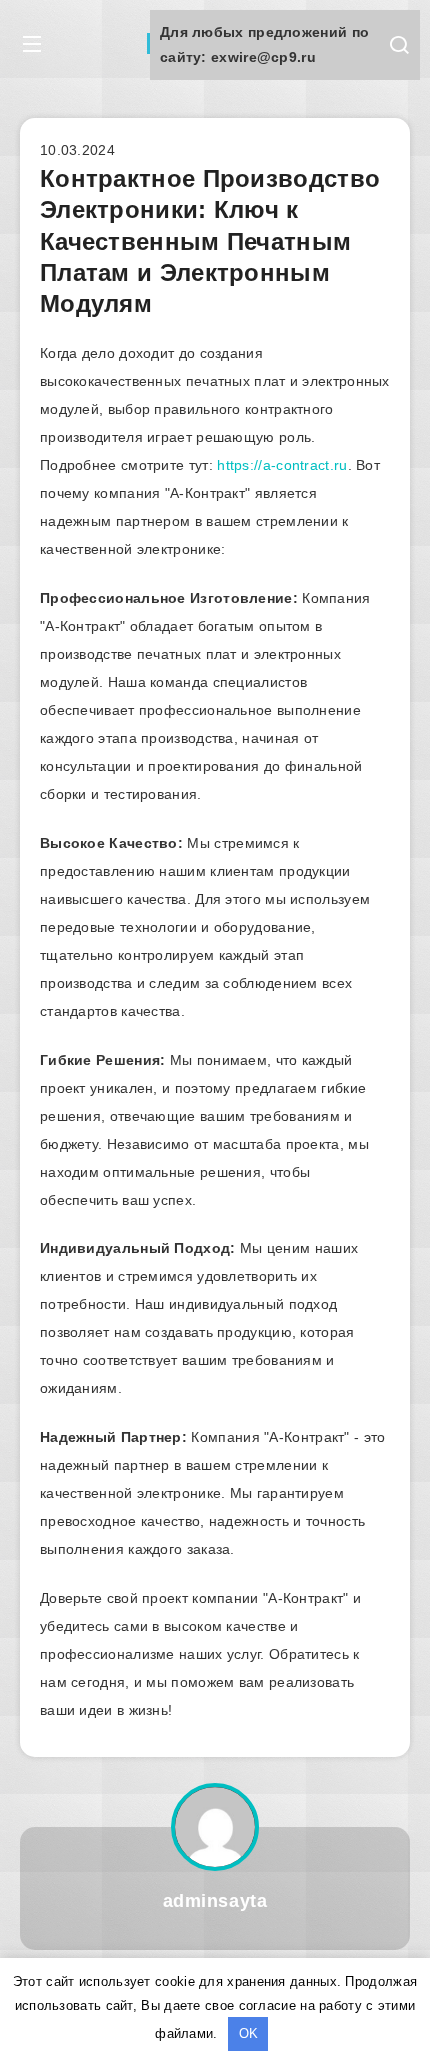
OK (248, 2033)
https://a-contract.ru (282, 465)
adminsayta (215, 1901)
